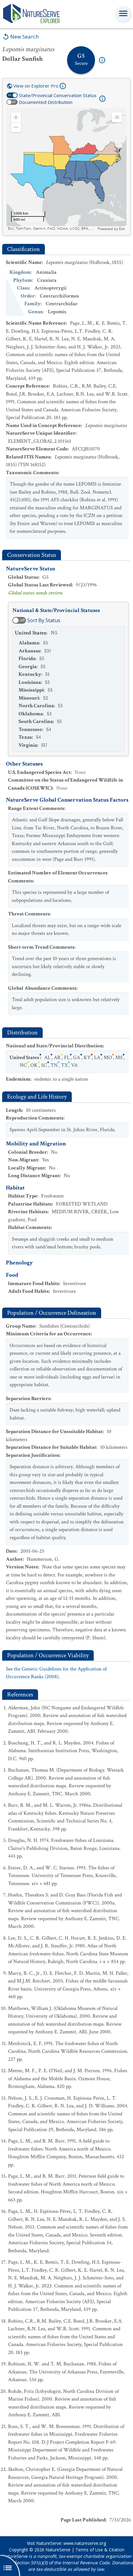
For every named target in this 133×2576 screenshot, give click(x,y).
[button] (16, 117)
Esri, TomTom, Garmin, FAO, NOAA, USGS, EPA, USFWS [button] (52, 229)
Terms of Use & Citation (100, 2550)
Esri (122, 229)
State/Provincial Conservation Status (58, 95)
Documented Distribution (46, 102)
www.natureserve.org (85, 2543)
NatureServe (58, 2550)
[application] (66, 170)
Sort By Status (44, 620)
